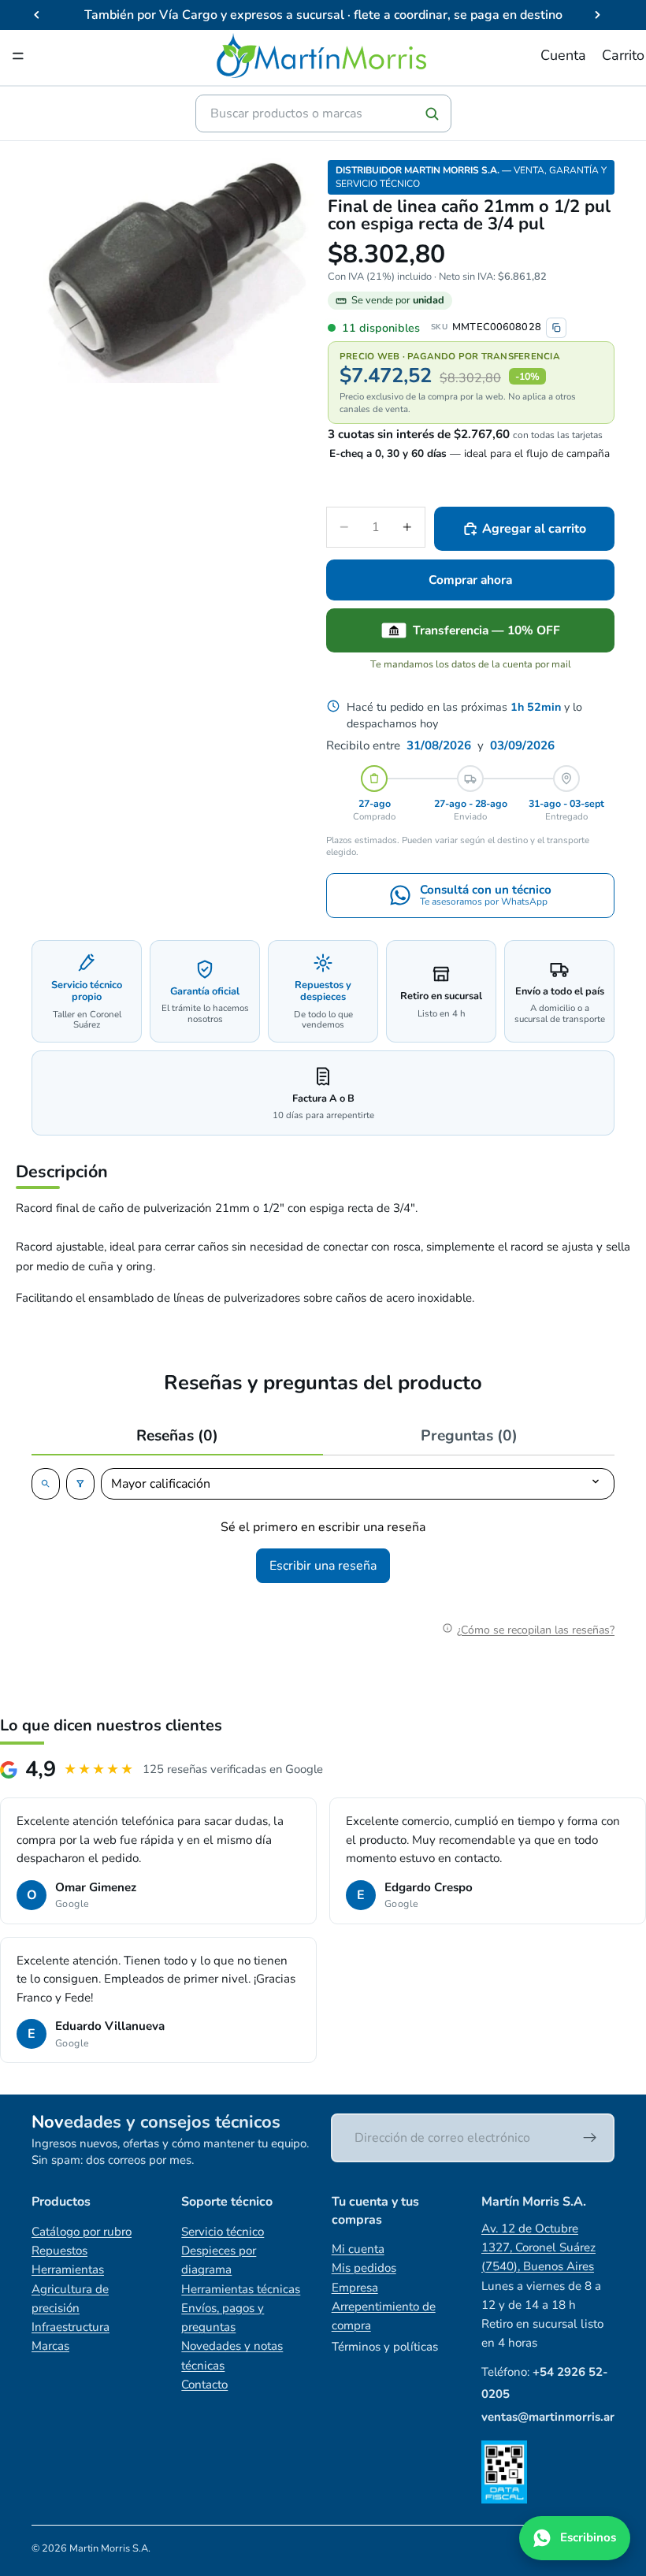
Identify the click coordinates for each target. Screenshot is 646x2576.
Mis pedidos (364, 2268)
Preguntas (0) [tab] (469, 1436)
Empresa (355, 2288)
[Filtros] (80, 1484)
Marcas (50, 2346)
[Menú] (18, 56)
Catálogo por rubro (82, 2232)
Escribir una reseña (323, 1566)
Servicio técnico (223, 2232)
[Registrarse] (590, 2138)
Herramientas (68, 2269)
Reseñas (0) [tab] (177, 1436)
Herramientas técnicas (241, 2289)
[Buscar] (432, 113)
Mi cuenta (358, 2249)
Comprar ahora (470, 580)
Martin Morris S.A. (110, 2548)
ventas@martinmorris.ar (548, 2417)
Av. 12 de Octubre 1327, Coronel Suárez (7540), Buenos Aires (538, 2248)
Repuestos (59, 2251)
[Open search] (46, 1484)
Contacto (204, 2385)
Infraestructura (71, 2327)
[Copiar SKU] (556, 328)
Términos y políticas (385, 2347)
